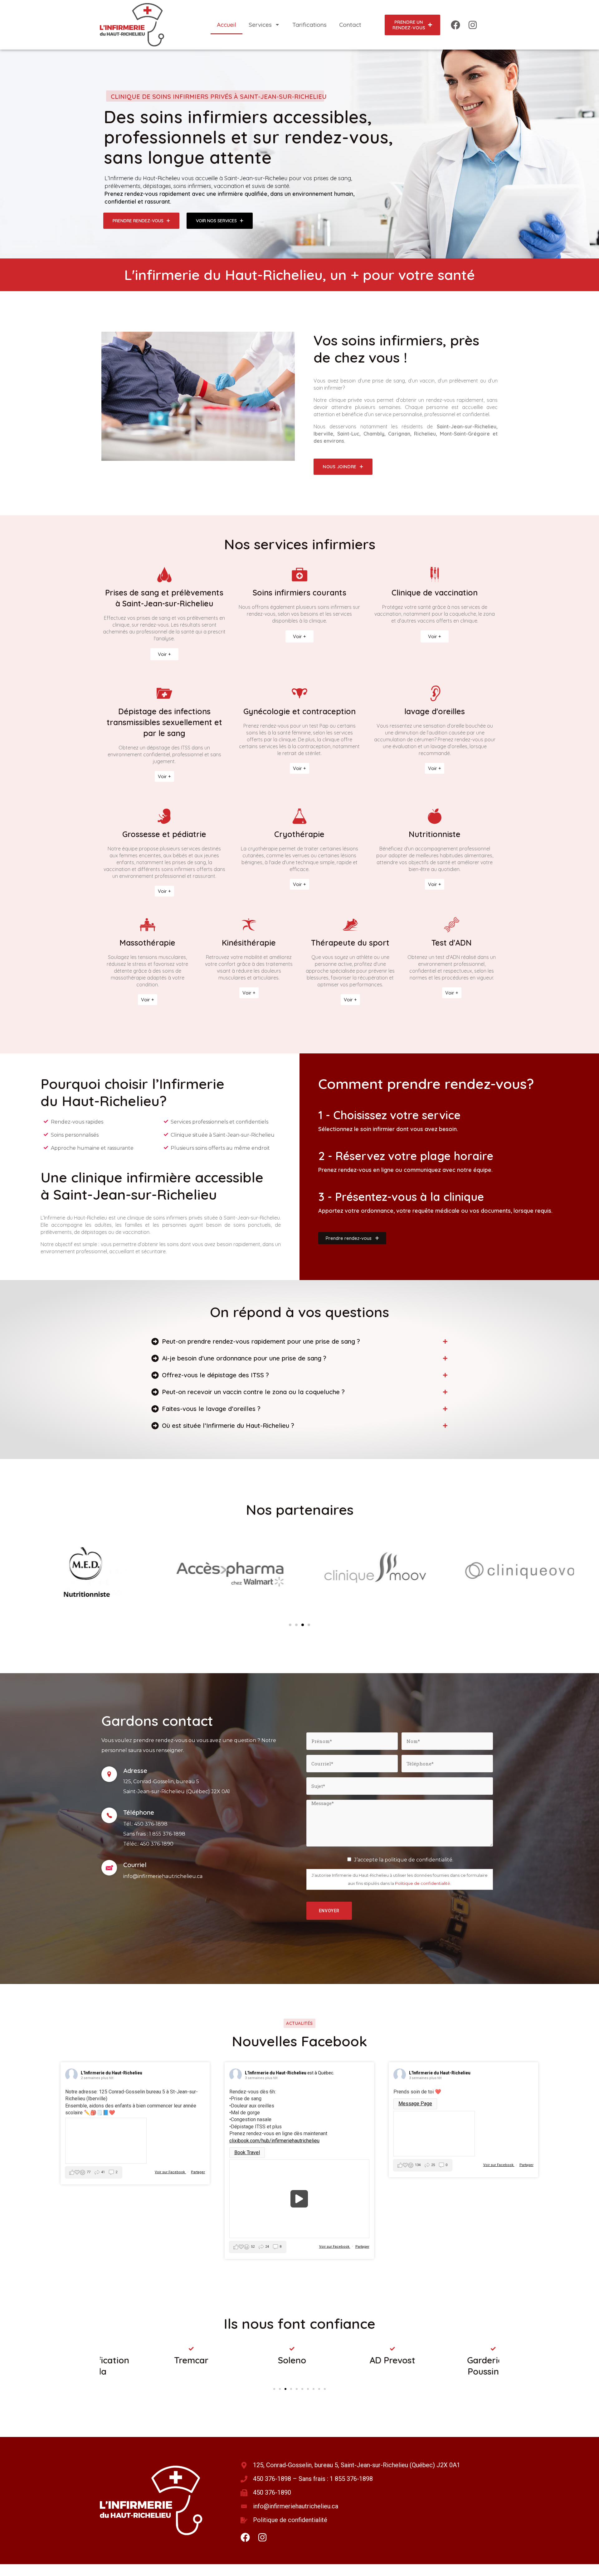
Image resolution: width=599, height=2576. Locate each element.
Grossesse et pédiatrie (164, 834)
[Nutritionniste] (435, 816)
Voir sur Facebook (170, 2172)
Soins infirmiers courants (299, 592)
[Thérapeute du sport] (350, 925)
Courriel (135, 1865)
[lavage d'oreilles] (435, 693)
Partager (198, 2172)
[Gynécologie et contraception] (299, 693)
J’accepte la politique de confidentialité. (404, 1860)
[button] (290, 1625)
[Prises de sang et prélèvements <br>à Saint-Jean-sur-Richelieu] (164, 575)
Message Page (415, 2104)
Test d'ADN (452, 943)
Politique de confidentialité (423, 1883)
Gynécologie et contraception (299, 711)
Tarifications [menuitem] (309, 25)
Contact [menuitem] (350, 25)
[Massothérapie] (148, 925)
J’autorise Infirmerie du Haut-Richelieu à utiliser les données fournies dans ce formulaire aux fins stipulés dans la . (400, 1879)
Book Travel (247, 2152)
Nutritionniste (435, 834)
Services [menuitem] (260, 25)
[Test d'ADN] (452, 925)
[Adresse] (109, 1774)
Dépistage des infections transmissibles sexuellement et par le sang (164, 722)
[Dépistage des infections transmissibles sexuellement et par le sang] (164, 693)
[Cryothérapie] (299, 816)
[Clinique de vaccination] (435, 575)
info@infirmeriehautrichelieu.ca (163, 1876)
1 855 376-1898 (167, 1834)
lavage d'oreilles (435, 711)
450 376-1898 (151, 1824)
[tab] (299, 1341)
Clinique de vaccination (435, 592)
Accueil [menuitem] (226, 25)
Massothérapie (147, 943)
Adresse (135, 1771)
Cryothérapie (299, 834)
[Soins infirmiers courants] (299, 575)
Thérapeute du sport (350, 943)
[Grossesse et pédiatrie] (164, 816)
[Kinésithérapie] (249, 925)
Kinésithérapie (249, 943)
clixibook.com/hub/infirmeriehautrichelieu (274, 2141)
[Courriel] (109, 1868)
